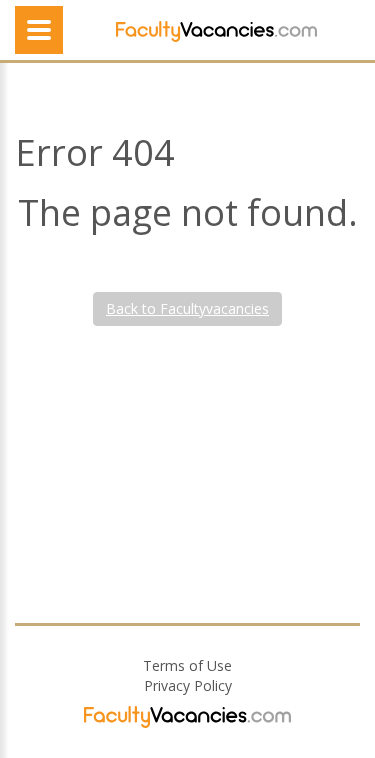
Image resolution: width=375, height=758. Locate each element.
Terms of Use (187, 665)
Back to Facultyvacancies (187, 308)
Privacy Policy (188, 685)
